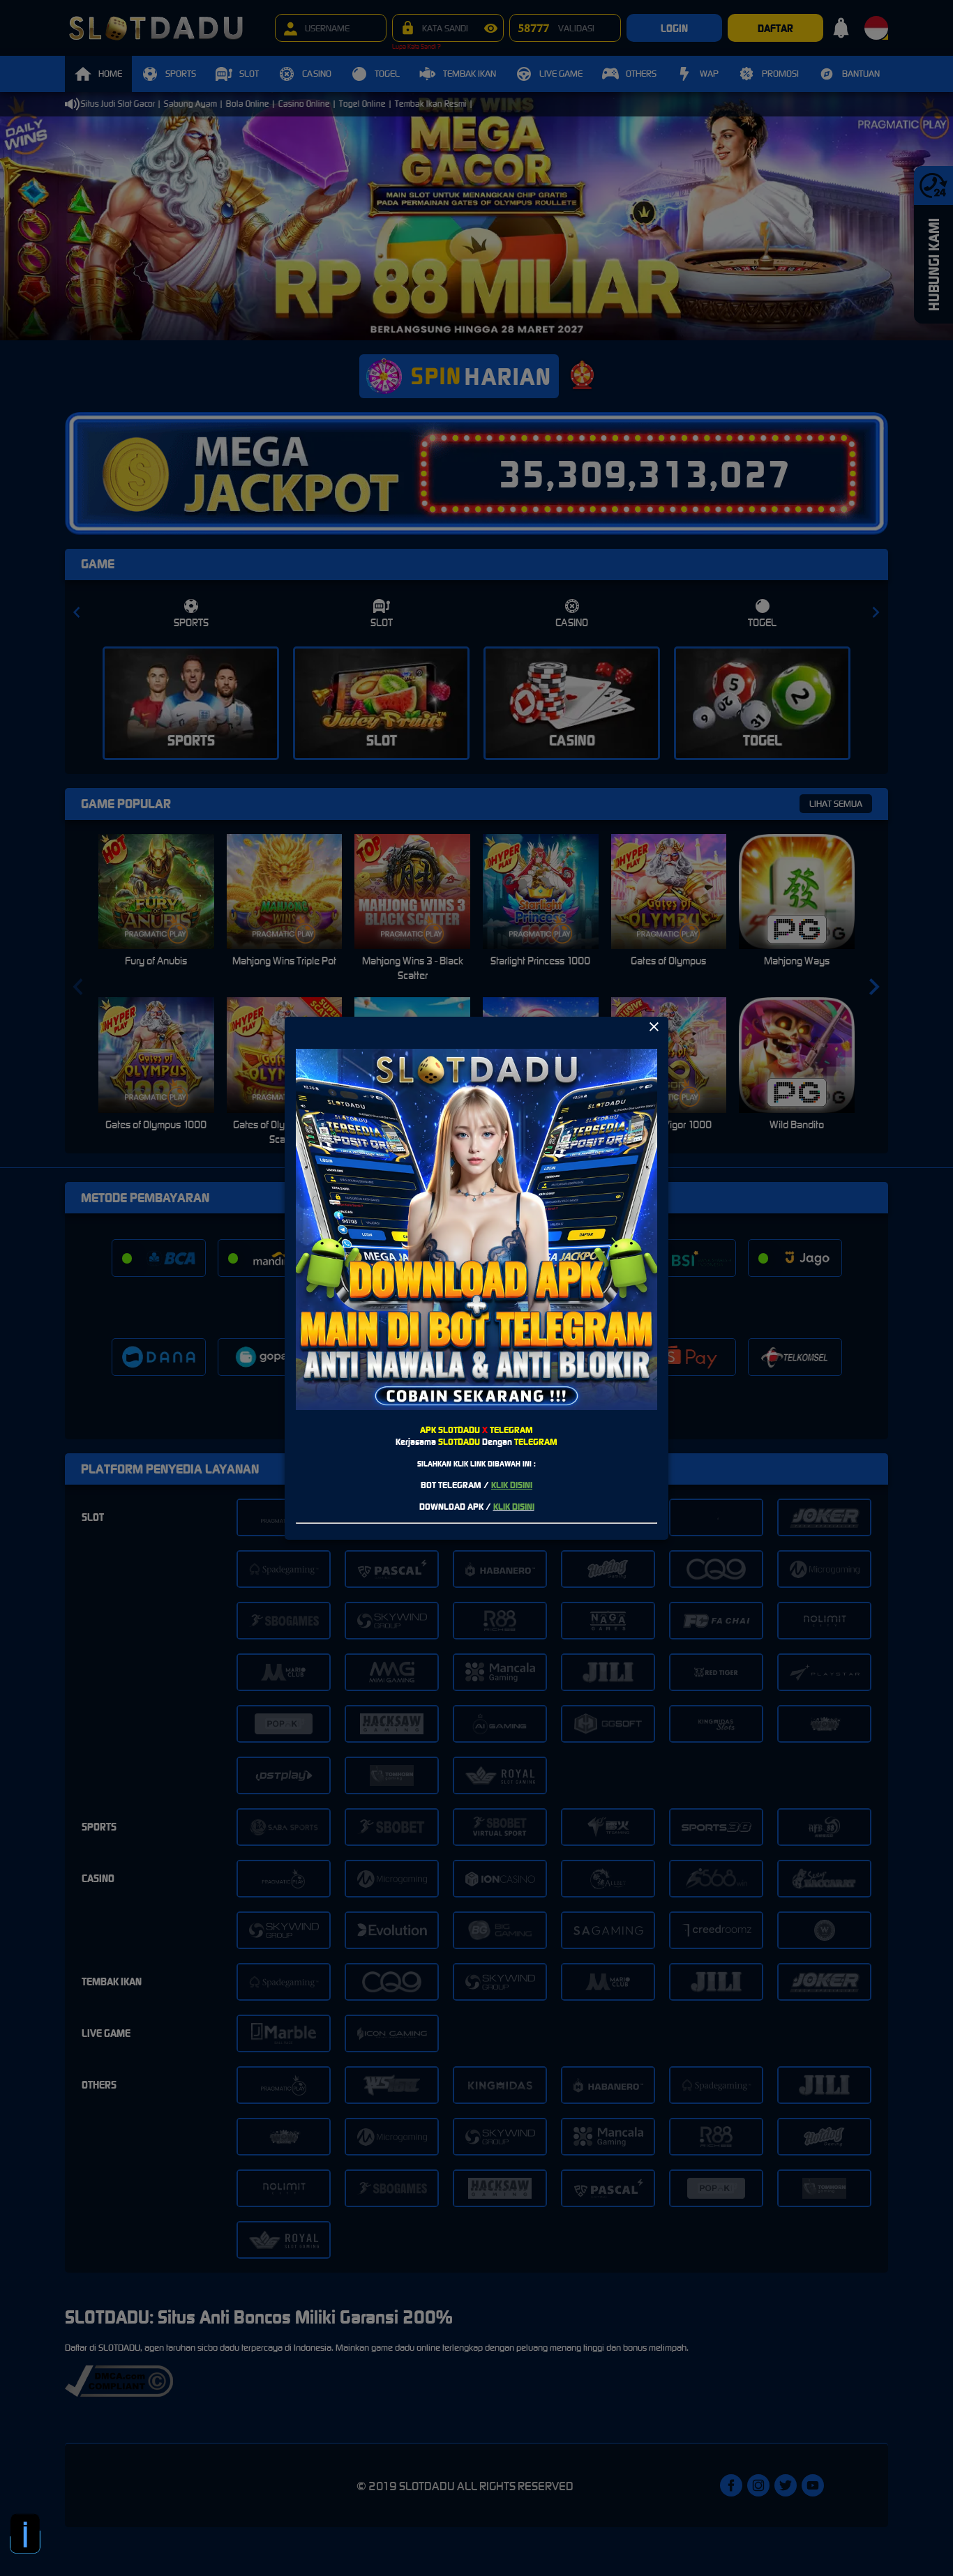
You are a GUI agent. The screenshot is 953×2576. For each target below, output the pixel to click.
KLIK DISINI (512, 1485)
